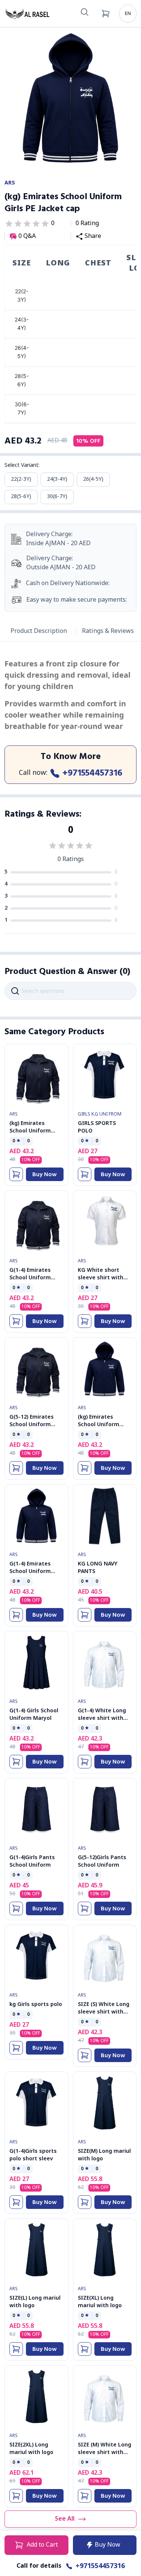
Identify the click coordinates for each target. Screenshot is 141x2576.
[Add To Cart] (16, 1174)
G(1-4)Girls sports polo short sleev (33, 2155)
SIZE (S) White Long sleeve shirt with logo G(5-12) (104, 2012)
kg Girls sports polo (36, 2005)
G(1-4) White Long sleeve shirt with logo (102, 1719)
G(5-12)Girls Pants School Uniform (102, 1862)
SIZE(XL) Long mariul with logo (100, 2302)
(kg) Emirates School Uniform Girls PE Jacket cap (103, 1425)
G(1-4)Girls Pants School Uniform (32, 1862)
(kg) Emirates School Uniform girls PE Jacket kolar (36, 1131)
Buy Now (45, 1174)
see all (65, 2519)
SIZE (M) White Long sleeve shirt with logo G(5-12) (105, 2453)
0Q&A (27, 237)
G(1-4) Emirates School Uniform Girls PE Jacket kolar (36, 1278)
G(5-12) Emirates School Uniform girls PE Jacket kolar (36, 1425)
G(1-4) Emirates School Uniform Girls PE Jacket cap (34, 1572)
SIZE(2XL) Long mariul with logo (31, 2449)
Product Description (39, 631)
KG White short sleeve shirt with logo (101, 1278)
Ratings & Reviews (108, 631)
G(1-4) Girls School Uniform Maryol (34, 1715)
